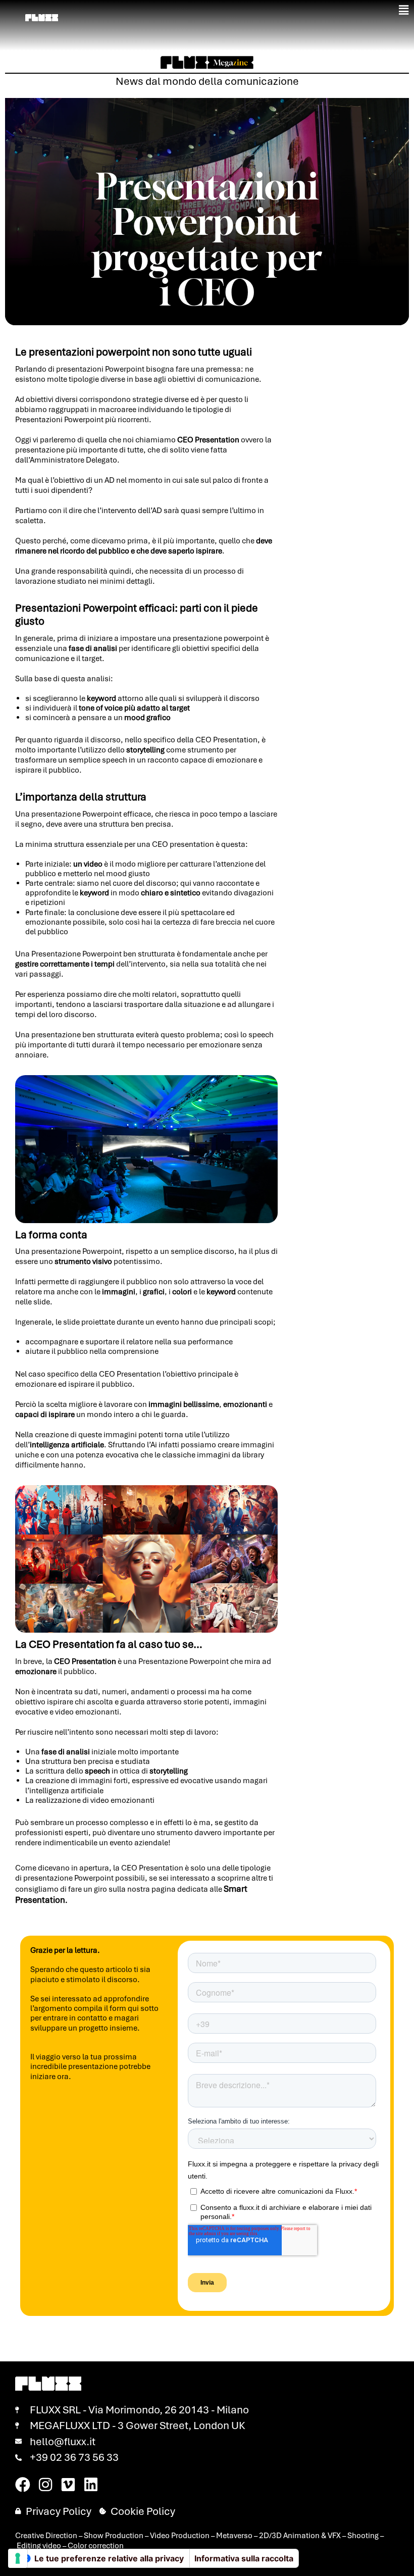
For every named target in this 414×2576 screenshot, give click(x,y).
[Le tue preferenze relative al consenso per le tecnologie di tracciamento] (18, 2558)
